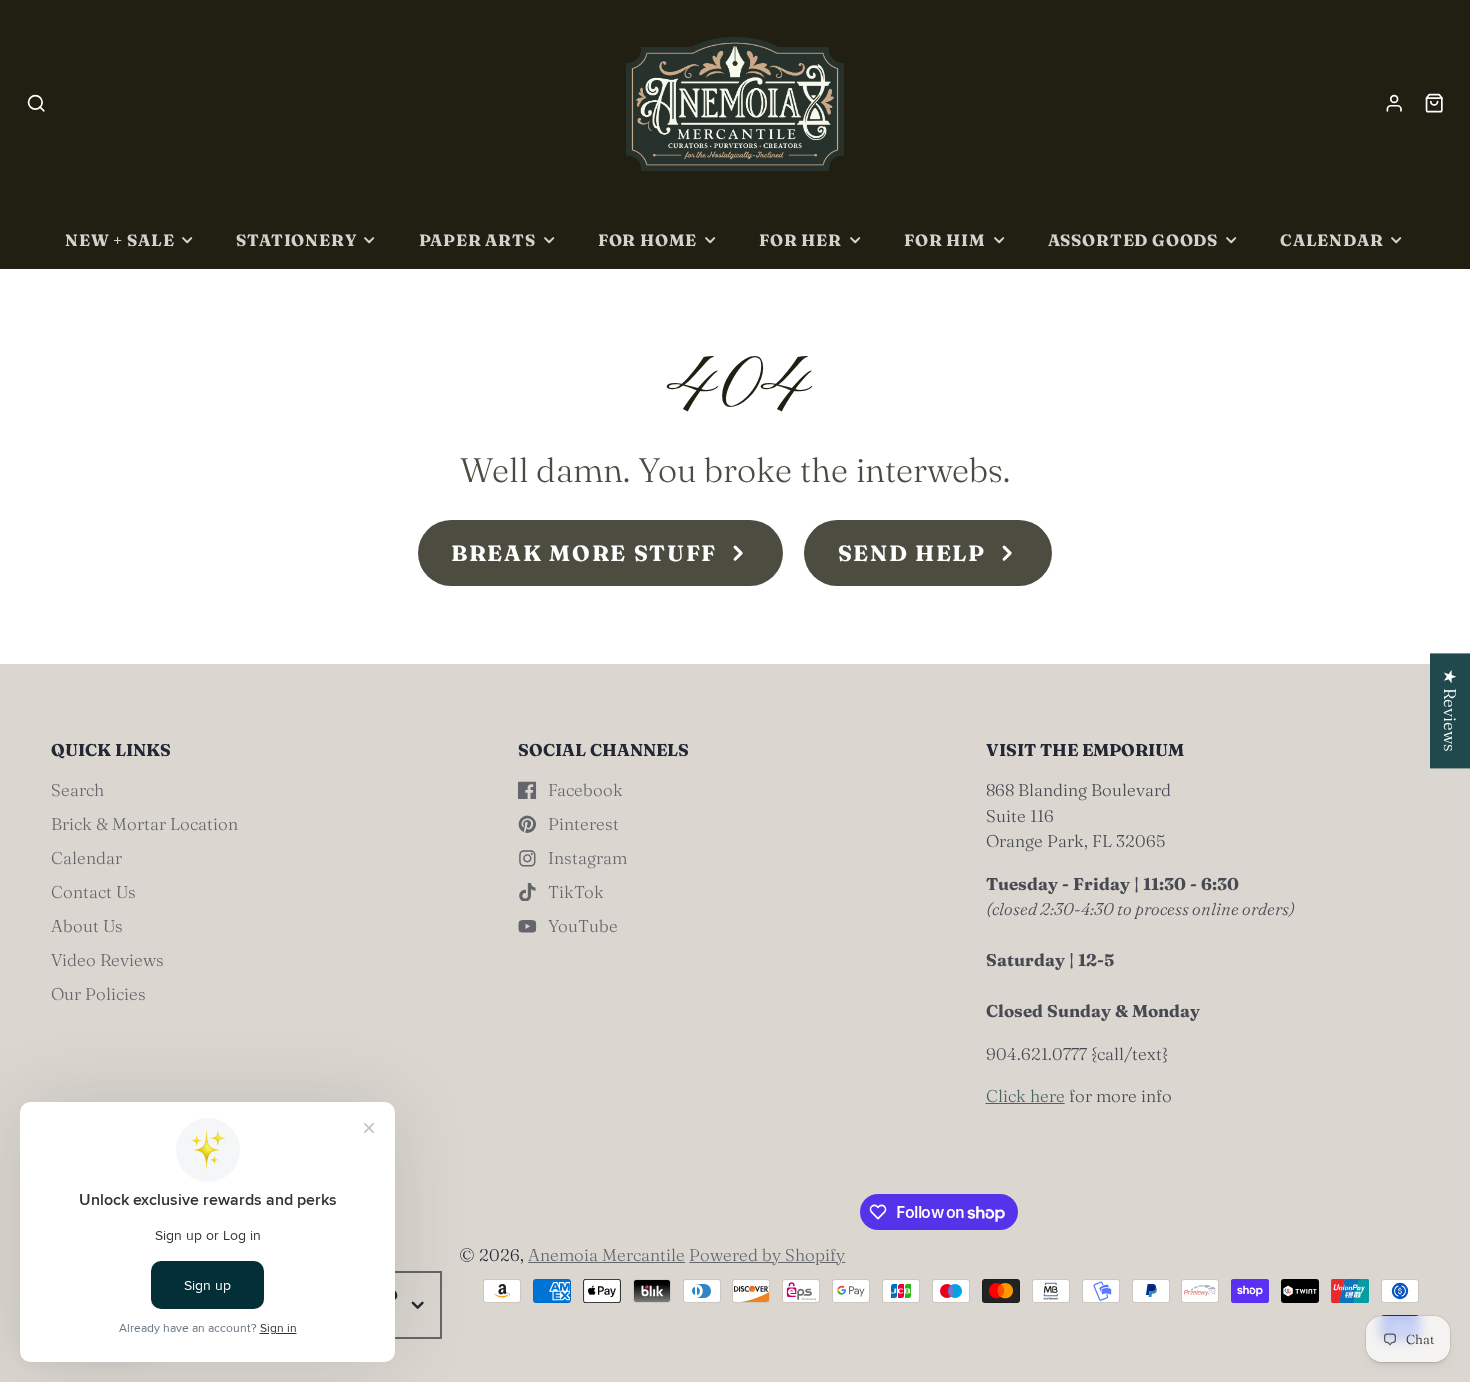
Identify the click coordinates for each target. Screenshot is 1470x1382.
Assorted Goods (1133, 240)
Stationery (296, 240)
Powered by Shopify (767, 1254)
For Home (648, 240)
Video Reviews (107, 959)
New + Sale (119, 240)
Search (77, 789)
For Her (800, 240)
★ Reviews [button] (1450, 710)
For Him (945, 240)
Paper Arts (477, 240)
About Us (87, 925)
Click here (1025, 1095)
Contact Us (93, 891)
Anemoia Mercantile (606, 1254)
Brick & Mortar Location (144, 823)
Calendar (1332, 240)
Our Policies (98, 993)
